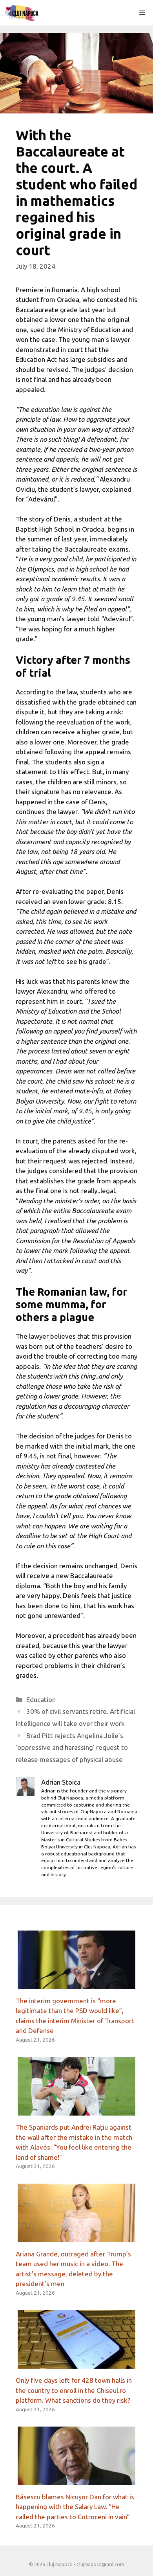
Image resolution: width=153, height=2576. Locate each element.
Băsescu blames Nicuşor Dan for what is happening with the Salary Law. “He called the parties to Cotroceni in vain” (75, 2507)
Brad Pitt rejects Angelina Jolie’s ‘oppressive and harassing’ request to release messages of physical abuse (72, 1747)
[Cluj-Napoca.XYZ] (21, 13)
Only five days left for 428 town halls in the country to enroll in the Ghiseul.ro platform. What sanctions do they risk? (74, 2390)
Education (41, 1700)
